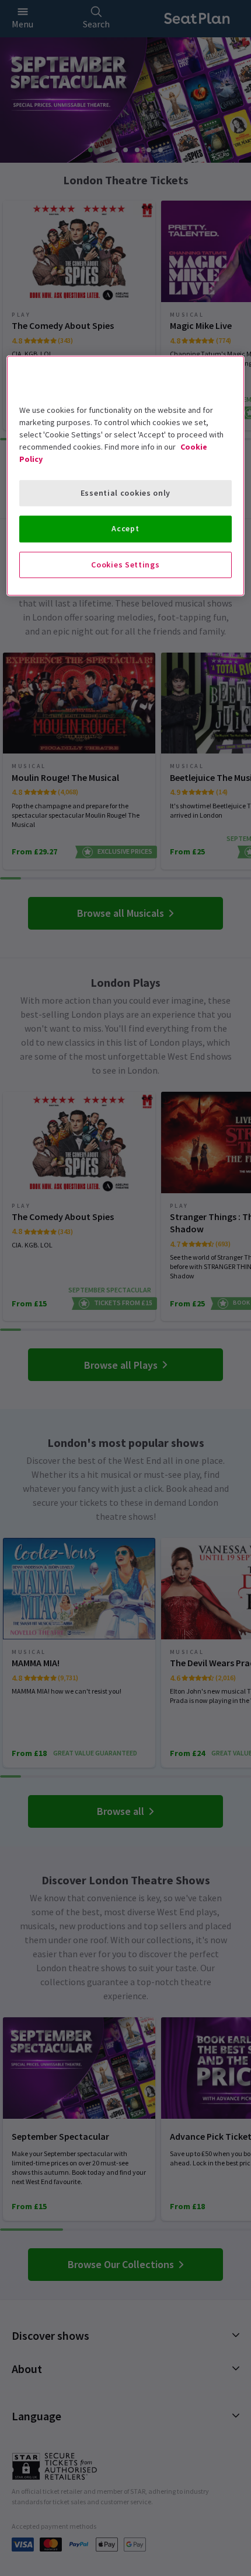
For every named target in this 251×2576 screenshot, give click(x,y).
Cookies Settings (125, 565)
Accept (125, 528)
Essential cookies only (125, 493)
